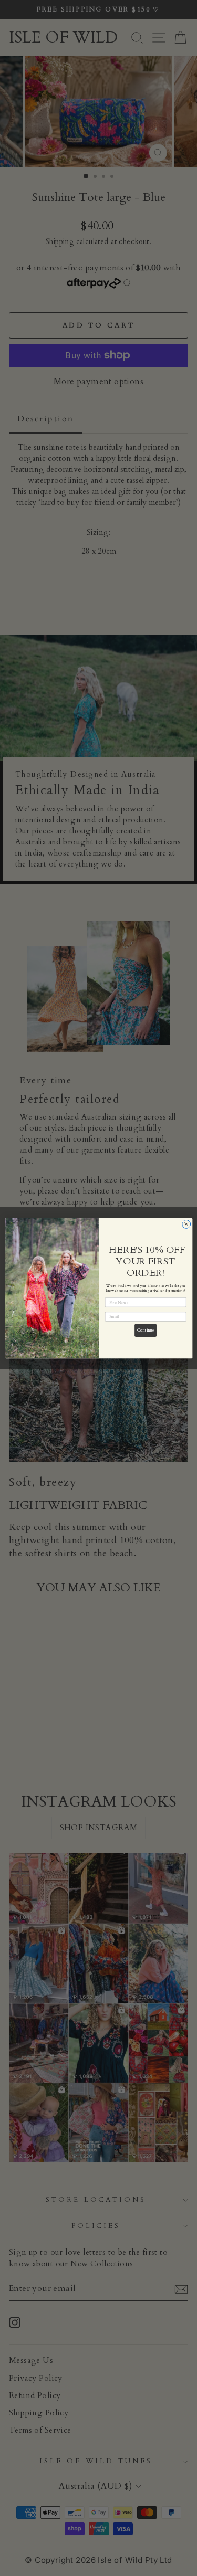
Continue (145, 1330)
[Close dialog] (186, 1224)
